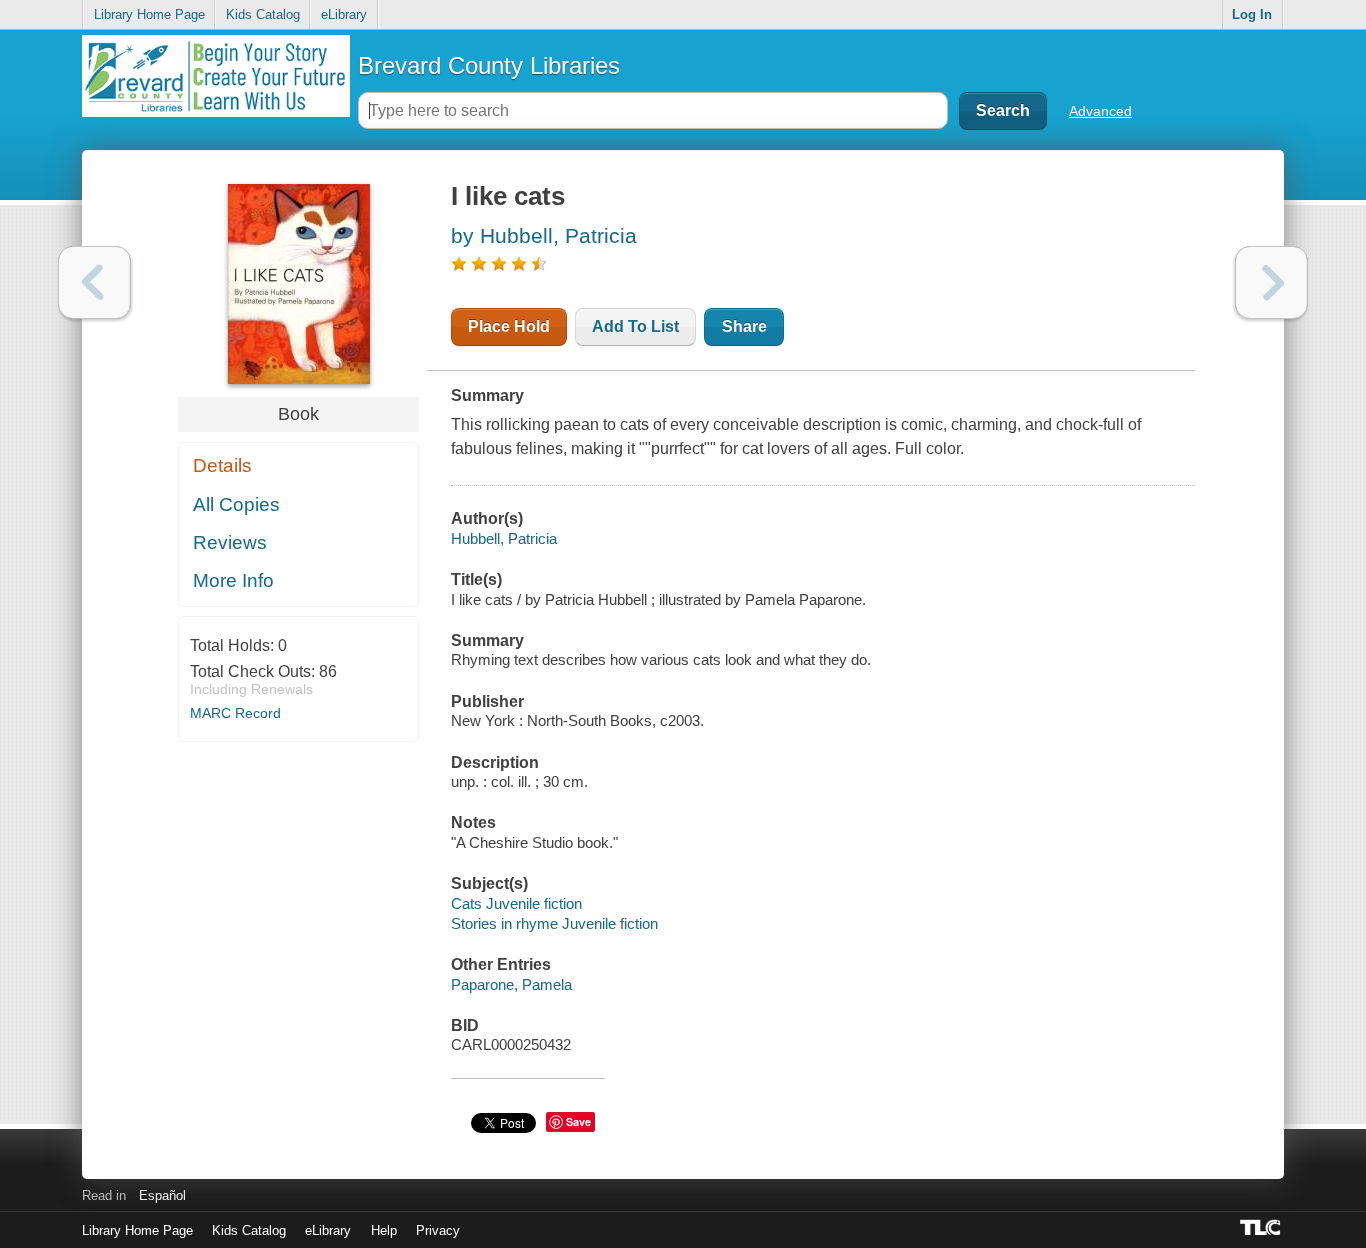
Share (744, 326)
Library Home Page (149, 14)
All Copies (236, 504)
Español (162, 1195)
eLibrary (344, 14)
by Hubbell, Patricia (544, 235)
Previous (94, 282)
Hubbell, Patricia (504, 538)
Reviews (230, 542)
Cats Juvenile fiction (516, 903)
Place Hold (509, 326)
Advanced (1100, 111)
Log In (1252, 14)
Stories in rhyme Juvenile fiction (554, 923)
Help (384, 1230)
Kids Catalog (263, 14)
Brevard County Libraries (489, 65)
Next (1271, 282)
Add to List (635, 326)
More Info (233, 580)
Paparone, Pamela (511, 984)
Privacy (438, 1230)
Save (578, 1121)
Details (222, 465)
